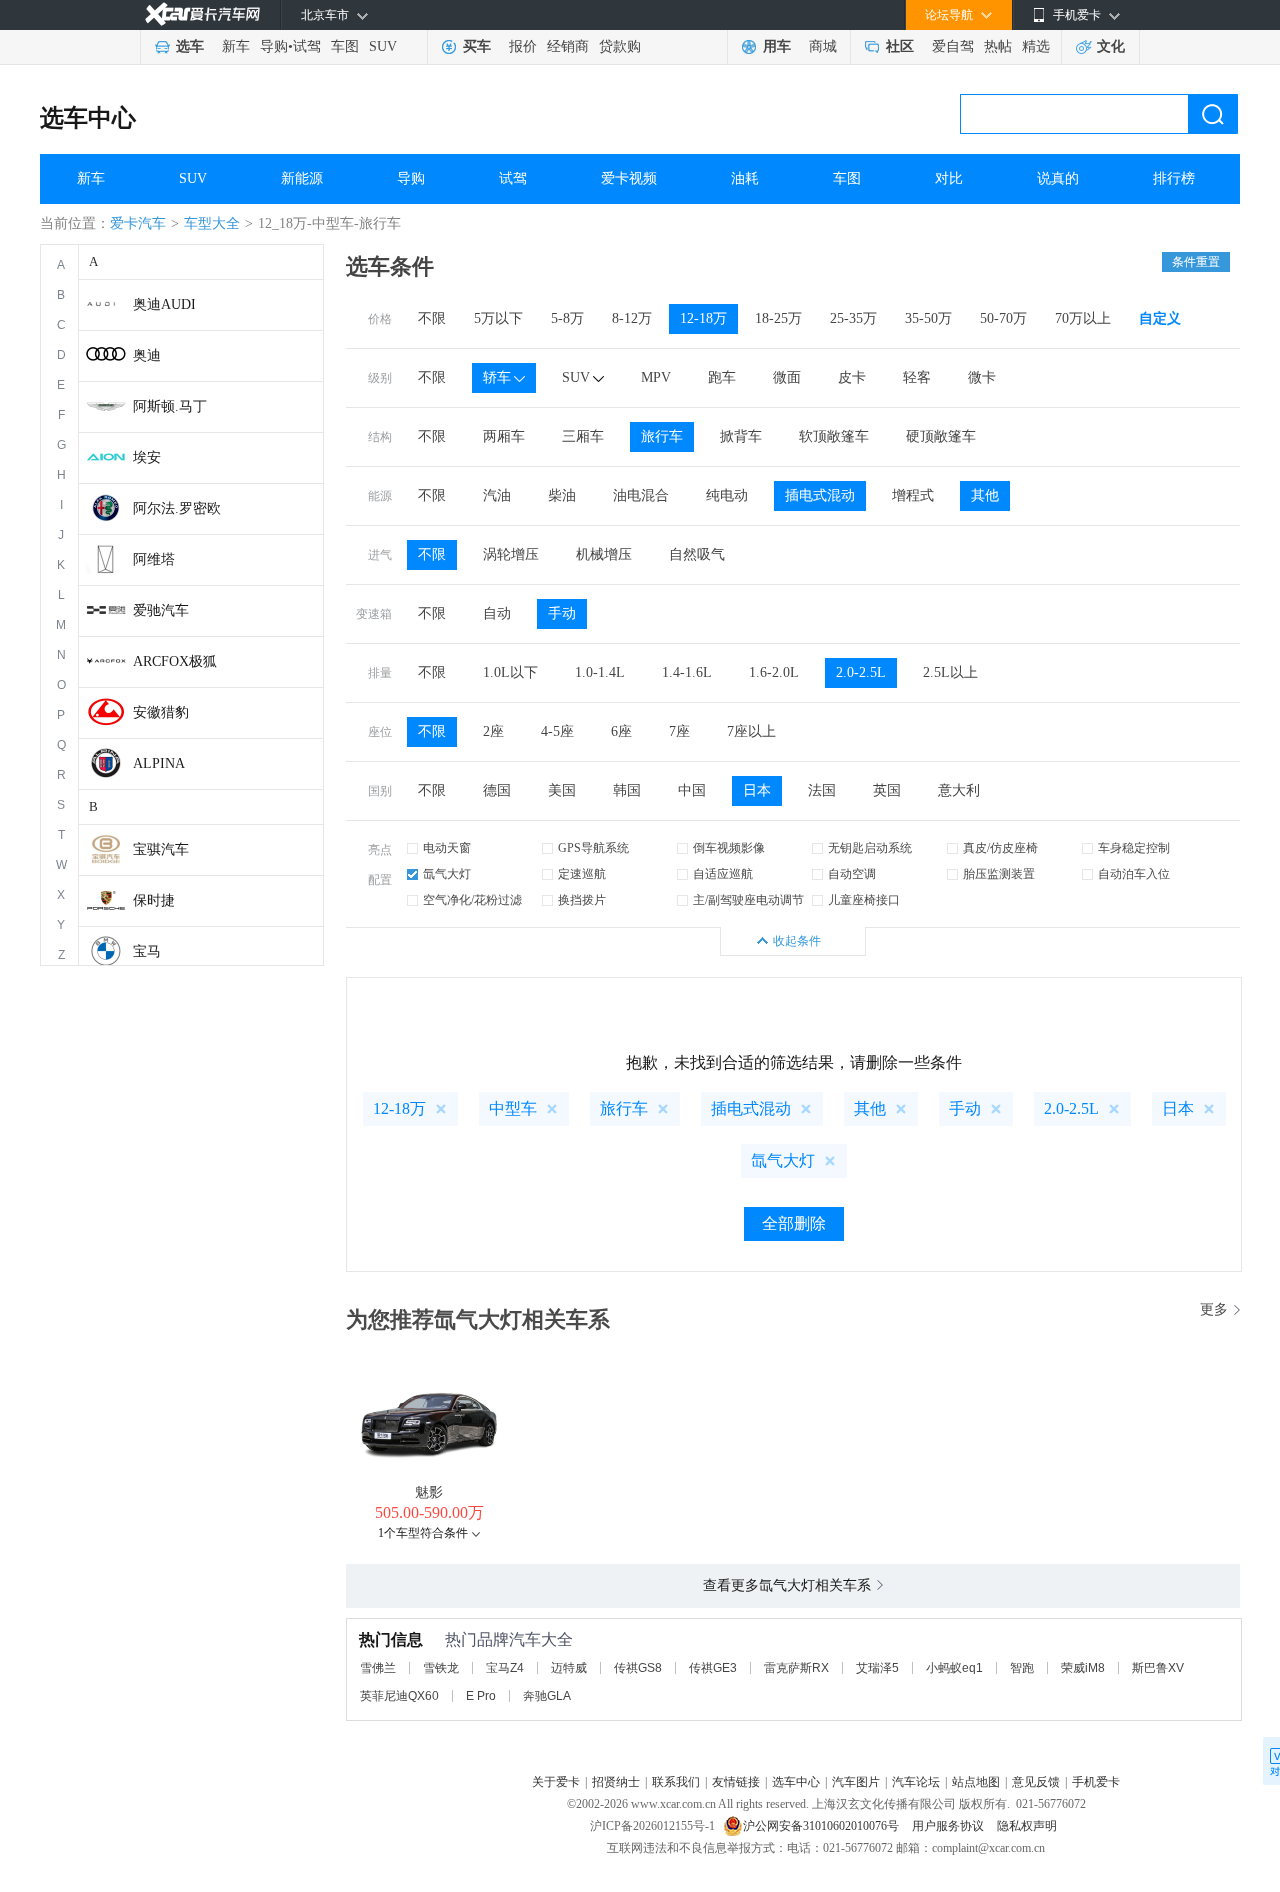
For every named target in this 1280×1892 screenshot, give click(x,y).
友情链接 (736, 1782)
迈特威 (569, 1668)
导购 (274, 46)
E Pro (481, 1696)
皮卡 (852, 377)
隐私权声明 (1027, 1826)
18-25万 (778, 318)
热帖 (998, 46)
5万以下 (498, 318)
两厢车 (504, 436)
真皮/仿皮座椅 (1000, 848)
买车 (477, 46)
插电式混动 (820, 495)
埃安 (147, 457)
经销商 (568, 46)
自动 (497, 613)
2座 (493, 731)
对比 (949, 178)
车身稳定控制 (1134, 848)
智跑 (1022, 1668)
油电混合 (641, 495)
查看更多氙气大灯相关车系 (787, 1585)
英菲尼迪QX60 (399, 1696)
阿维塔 (154, 559)
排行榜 (1174, 178)
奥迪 (147, 355)
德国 (497, 790)
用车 (777, 46)
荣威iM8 (1083, 1668)
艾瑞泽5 (877, 1668)
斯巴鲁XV (1158, 1668)
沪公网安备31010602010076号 (822, 1826)
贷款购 (620, 46)
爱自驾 (953, 46)
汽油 (497, 495)
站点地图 (976, 1782)
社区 (900, 46)
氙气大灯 (447, 874)
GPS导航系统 (593, 848)
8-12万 (632, 318)
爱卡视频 (629, 178)
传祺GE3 (713, 1668)
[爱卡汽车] (202, 14)
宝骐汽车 (161, 849)
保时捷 (154, 900)
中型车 (513, 1108)
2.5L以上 (950, 672)
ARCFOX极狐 (175, 661)
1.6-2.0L (774, 672)
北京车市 (325, 15)
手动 (562, 613)
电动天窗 (447, 848)
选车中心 (88, 118)
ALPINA (159, 763)
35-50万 (928, 318)
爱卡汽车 (138, 223)
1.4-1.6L (687, 672)
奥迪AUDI (164, 304)
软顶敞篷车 (834, 436)
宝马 (147, 951)
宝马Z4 (505, 1668)
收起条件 (797, 941)
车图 (345, 46)
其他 (985, 495)
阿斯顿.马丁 (170, 406)
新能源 (302, 178)
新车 (236, 46)
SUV (383, 46)
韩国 (627, 790)
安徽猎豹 (161, 712)
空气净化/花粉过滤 (472, 900)
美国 (562, 790)
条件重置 (1196, 262)
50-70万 (1003, 318)
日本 (757, 790)
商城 (823, 46)
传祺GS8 (638, 1668)
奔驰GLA (547, 1696)
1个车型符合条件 (423, 1533)
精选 (1036, 46)
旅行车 (662, 436)
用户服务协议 (949, 1826)
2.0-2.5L (861, 672)
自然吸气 (697, 554)
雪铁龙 (441, 1668)
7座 (679, 731)
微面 (787, 377)
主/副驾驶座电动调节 (748, 900)
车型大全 (212, 223)
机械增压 (604, 554)
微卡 (982, 377)
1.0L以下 (510, 672)
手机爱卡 (1096, 1782)
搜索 (1213, 114)
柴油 (562, 495)
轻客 (917, 377)
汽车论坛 (916, 1782)
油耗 (745, 178)
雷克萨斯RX (796, 1668)
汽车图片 (856, 1782)
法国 (822, 790)
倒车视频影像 (729, 848)
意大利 (959, 790)
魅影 (429, 1492)
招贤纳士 (616, 1782)
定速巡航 (582, 874)
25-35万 (853, 318)
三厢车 (583, 436)
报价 (523, 46)
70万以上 (1083, 318)
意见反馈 (1036, 1782)
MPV (656, 377)
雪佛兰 (378, 1668)
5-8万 (567, 318)
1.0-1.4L (600, 672)
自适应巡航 (723, 874)
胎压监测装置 (999, 874)
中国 (692, 790)
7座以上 (751, 731)
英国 (887, 790)
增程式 (913, 495)
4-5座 (557, 731)
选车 (190, 46)
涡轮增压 (511, 554)
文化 (1111, 46)
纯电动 (727, 495)
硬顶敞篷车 (941, 436)
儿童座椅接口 (864, 900)
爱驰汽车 (161, 610)
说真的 (1058, 178)
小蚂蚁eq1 (954, 1668)
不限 (432, 318)
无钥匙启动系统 (870, 848)
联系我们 (676, 1782)
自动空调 (852, 874)
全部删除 (794, 1223)
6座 (621, 731)
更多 (1214, 1309)
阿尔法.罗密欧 (177, 508)
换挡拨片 (582, 900)
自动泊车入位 (1134, 874)
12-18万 (703, 318)
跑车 (722, 377)
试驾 (307, 46)
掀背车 (741, 436)
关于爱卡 (556, 1782)
